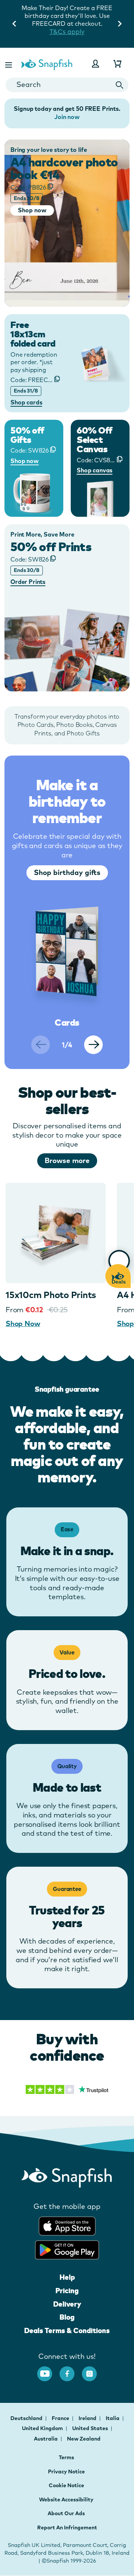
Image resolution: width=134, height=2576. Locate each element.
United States (91, 2428)
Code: (28, 187)
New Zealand (84, 2439)
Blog (67, 2317)
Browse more (67, 1160)
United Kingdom (43, 2428)
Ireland (88, 2418)
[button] (9, 64)
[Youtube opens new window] (48, 2370)
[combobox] (67, 85)
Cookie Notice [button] (66, 2485)
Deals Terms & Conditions (67, 2330)
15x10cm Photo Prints (51, 1295)
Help (67, 2277)
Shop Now (23, 1323)
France (61, 2418)
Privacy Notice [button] (66, 2472)
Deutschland (27, 2418)
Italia (113, 2418)
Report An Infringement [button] (67, 2527)
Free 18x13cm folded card (33, 334)
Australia (46, 2439)
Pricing (67, 2291)
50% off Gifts (27, 435)
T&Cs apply (67, 32)
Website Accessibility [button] (66, 2500)
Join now (67, 117)
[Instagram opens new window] (93, 2370)
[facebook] (71, 2370)
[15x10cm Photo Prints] (56, 1233)
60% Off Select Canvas (95, 440)
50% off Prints (51, 547)
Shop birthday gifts (67, 872)
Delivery (67, 2304)
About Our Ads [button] (66, 2513)
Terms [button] (66, 2457)
